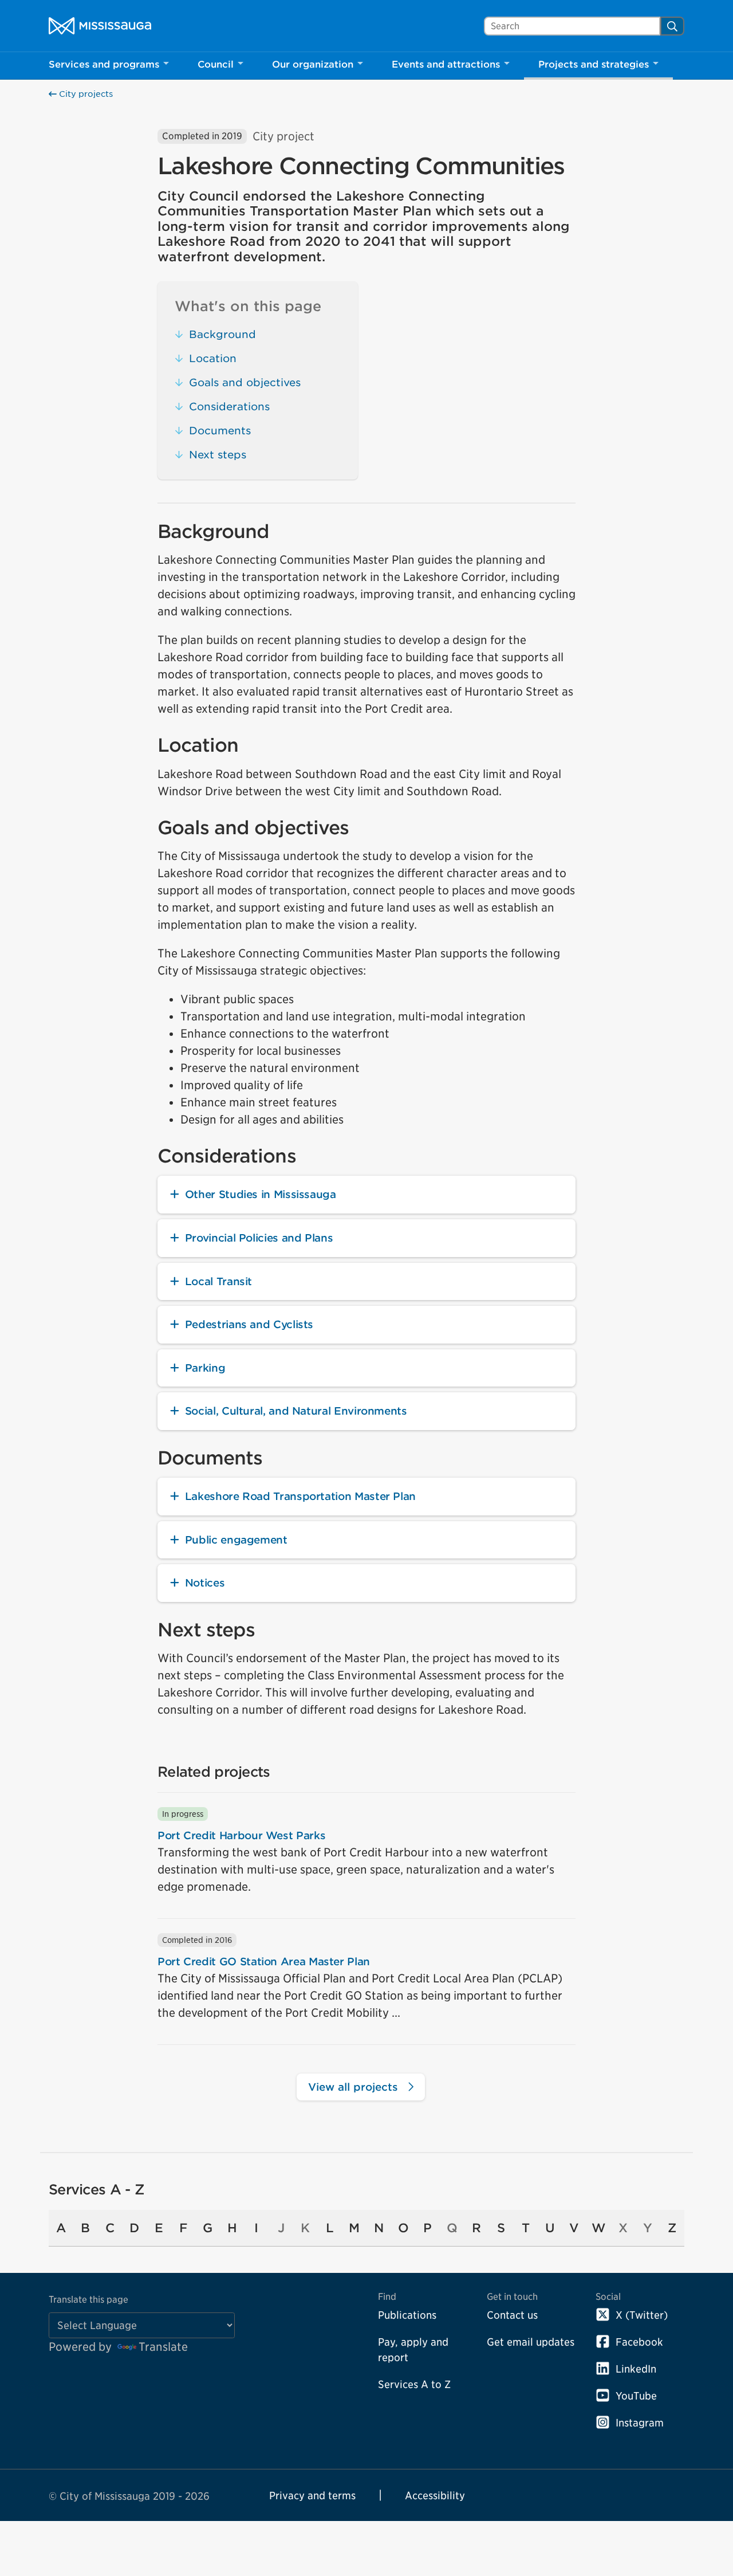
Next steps (218, 455)
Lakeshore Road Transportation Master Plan (300, 1496)
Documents (220, 431)
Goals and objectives (245, 382)
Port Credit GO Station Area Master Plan (264, 1962)
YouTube (636, 2396)
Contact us (512, 2315)
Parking (205, 1368)
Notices (205, 1583)
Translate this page (88, 2300)
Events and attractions (446, 64)
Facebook (639, 2342)
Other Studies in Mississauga (261, 1194)
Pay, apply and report (413, 2350)
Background (222, 334)
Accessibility (435, 2495)
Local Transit (218, 1281)
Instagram (640, 2423)
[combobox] (572, 26)
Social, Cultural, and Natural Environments (296, 1411)
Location (213, 358)
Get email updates (531, 2342)
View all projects (355, 2087)
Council (216, 64)
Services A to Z (414, 2384)
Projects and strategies (594, 64)
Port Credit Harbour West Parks (241, 1835)
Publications (407, 2315)
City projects (85, 94)
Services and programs (104, 64)
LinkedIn (636, 2369)
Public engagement (236, 1540)
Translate (163, 2347)
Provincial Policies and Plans (259, 1238)
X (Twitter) (642, 2315)
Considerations (229, 407)
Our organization (313, 64)
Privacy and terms (312, 2495)
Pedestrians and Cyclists (249, 1324)
